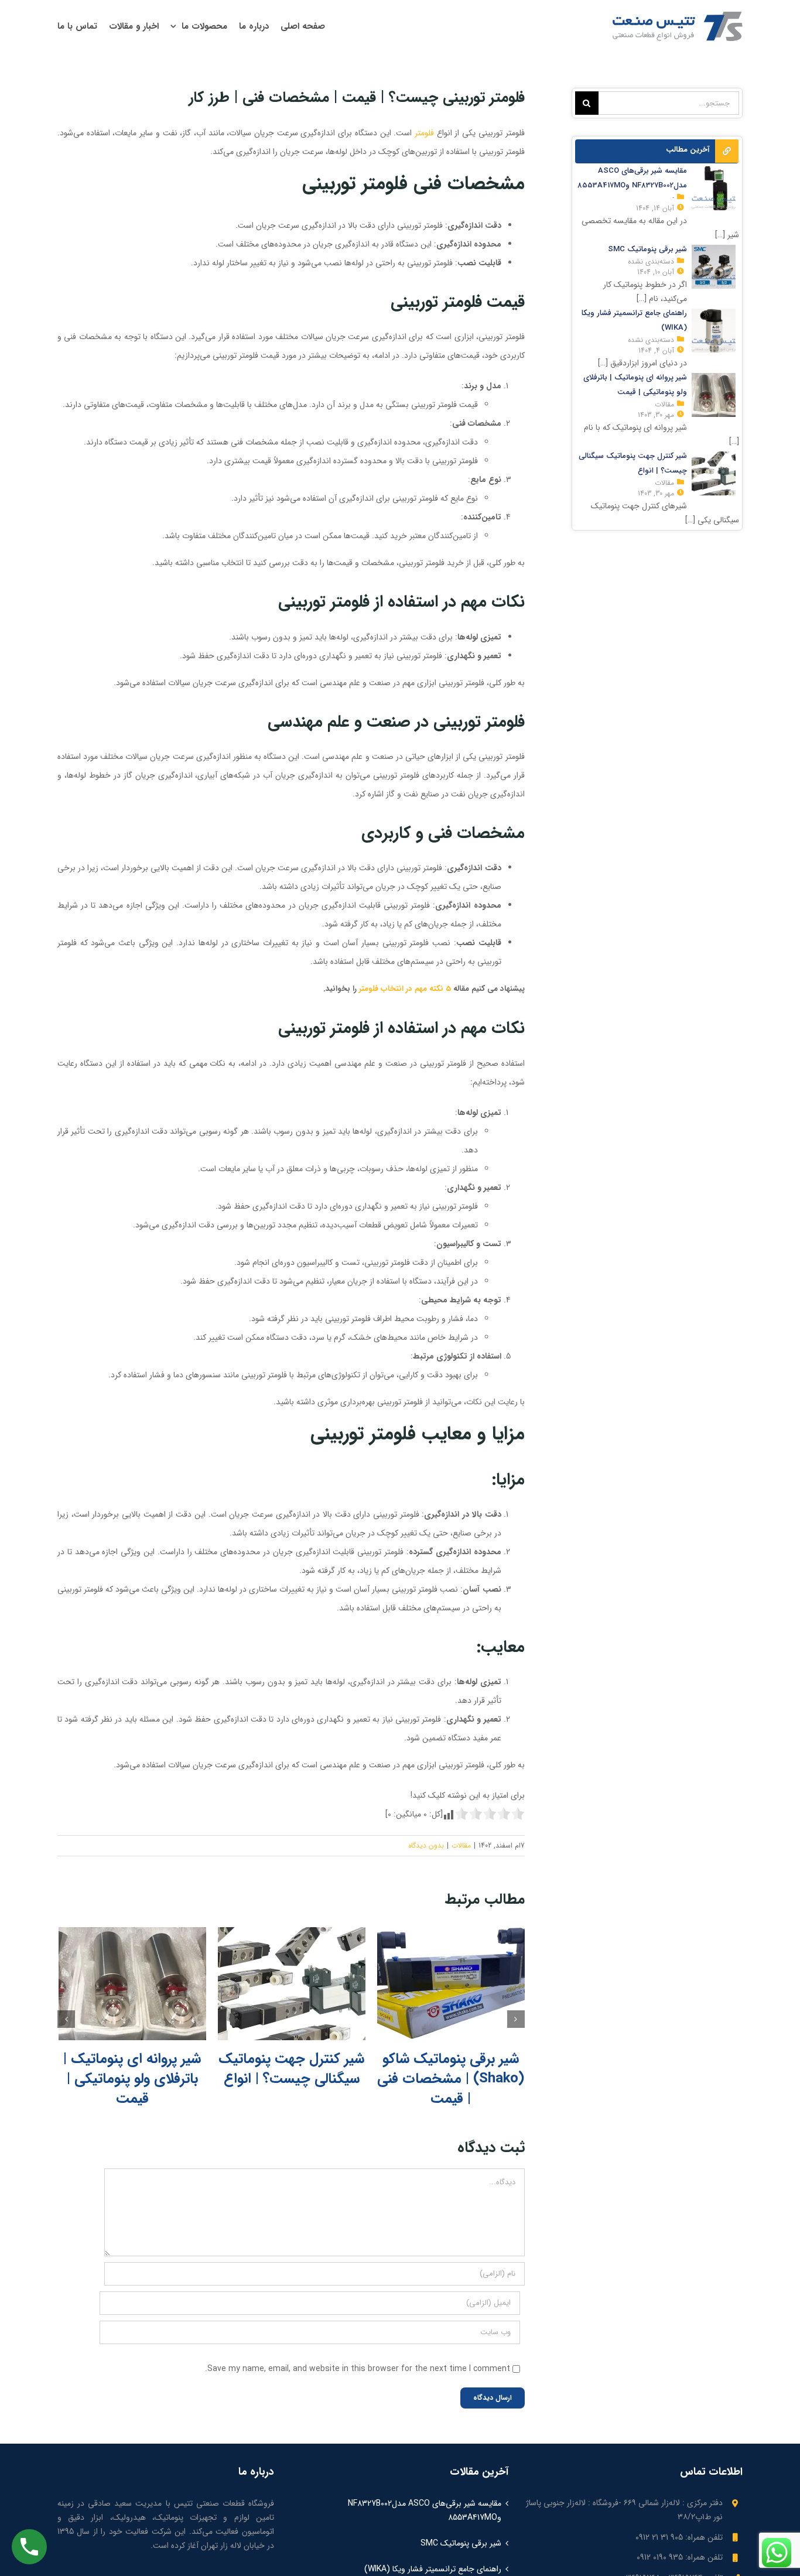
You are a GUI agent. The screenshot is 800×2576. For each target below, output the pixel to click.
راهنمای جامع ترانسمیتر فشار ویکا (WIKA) (433, 2569)
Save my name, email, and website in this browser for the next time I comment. (358, 2369)
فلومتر (424, 133)
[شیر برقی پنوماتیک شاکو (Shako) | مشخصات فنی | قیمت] (451, 1984)
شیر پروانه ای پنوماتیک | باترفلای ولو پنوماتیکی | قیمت (132, 2079)
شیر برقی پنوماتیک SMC (461, 2543)
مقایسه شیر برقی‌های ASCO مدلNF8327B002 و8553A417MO (425, 2510)
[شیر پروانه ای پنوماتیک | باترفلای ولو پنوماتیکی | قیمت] (132, 1984)
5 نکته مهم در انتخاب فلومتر (405, 989)
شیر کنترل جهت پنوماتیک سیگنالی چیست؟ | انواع (291, 2069)
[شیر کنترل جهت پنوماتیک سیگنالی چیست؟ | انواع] (292, 1984)
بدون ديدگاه (426, 1845)
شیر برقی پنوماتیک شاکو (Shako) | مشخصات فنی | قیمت (451, 2079)
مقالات (461, 1845)
